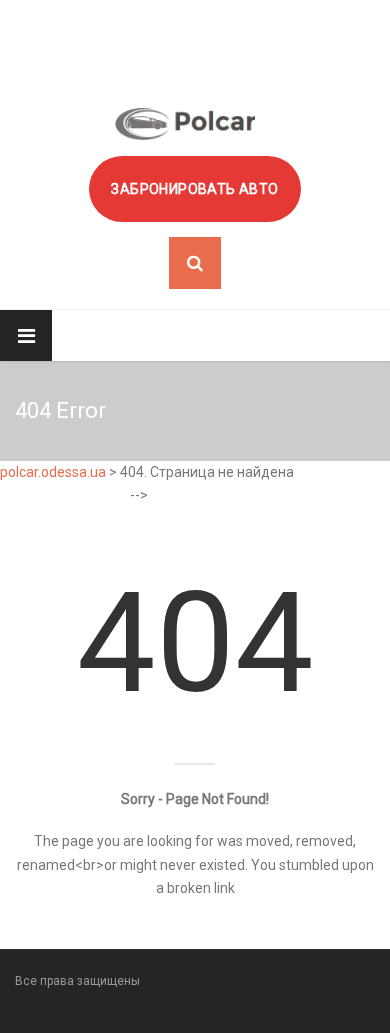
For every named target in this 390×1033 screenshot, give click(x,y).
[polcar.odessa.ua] (185, 124)
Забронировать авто (194, 189)
